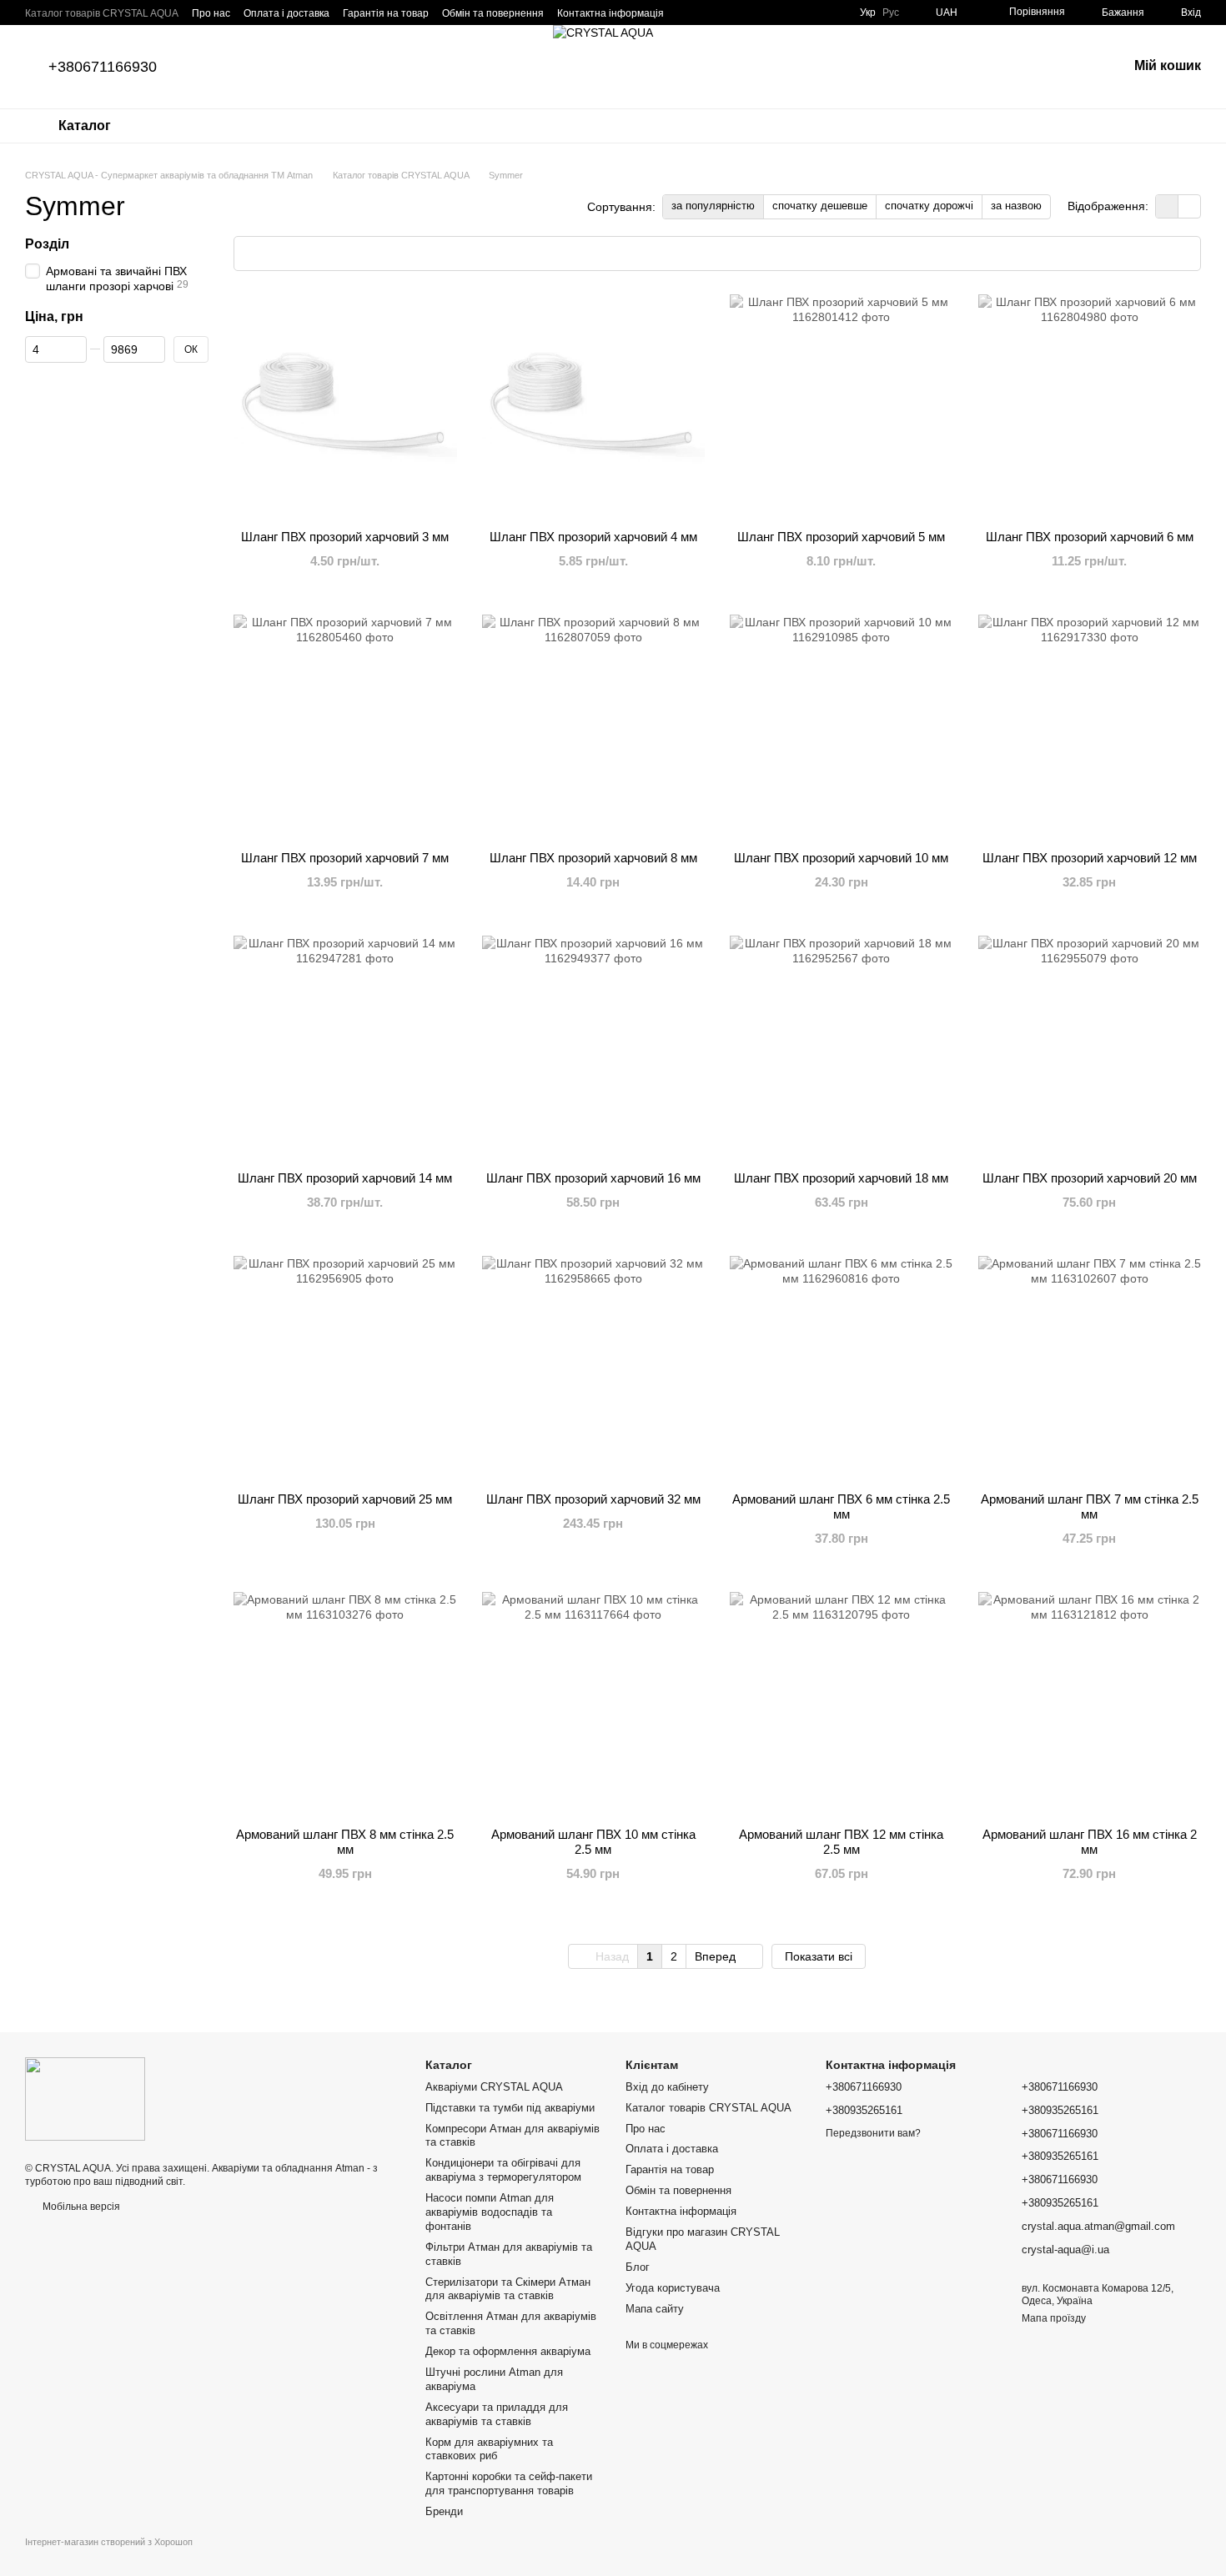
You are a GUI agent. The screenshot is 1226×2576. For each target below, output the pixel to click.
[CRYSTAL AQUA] (85, 2098)
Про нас (211, 13)
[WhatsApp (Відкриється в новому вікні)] (733, 13)
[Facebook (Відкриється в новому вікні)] (773, 13)
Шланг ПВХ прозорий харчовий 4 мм (593, 537)
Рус (891, 13)
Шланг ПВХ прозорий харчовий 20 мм (1090, 1178)
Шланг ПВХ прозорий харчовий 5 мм (841, 537)
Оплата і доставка (286, 13)
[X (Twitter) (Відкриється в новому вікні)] (833, 13)
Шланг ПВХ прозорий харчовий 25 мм (345, 1499)
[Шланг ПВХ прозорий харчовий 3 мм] (345, 406)
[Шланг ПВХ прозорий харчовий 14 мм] (345, 1047)
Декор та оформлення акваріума (508, 2351)
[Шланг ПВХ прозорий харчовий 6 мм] (1090, 406)
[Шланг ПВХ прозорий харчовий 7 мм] (345, 726)
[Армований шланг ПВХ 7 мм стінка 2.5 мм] (1090, 1368)
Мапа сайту (655, 2309)
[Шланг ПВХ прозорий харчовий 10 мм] (842, 726)
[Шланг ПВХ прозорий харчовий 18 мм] (842, 1047)
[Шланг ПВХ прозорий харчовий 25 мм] (345, 1368)
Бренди (444, 2511)
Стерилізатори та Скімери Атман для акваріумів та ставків (508, 2289)
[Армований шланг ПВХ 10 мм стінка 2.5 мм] (594, 1704)
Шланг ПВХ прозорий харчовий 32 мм (593, 1499)
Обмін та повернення (493, 13)
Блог (638, 2267)
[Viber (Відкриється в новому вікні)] (693, 13)
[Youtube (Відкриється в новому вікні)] (793, 13)
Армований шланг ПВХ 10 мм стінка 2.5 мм (593, 1842)
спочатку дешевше (820, 206)
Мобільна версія (80, 2207)
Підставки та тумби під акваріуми (510, 2108)
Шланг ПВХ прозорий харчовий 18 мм (841, 1178)
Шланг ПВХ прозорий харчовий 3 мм (345, 537)
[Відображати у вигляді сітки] (1167, 206)
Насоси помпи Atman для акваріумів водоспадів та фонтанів (490, 2212)
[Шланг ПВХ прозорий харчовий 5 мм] (842, 406)
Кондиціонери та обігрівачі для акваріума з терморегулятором (503, 2170)
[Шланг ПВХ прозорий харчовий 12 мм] (1090, 726)
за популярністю (713, 206)
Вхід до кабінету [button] (667, 2087)
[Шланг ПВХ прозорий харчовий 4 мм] (594, 406)
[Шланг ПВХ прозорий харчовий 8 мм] (594, 726)
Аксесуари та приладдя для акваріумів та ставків (497, 2414)
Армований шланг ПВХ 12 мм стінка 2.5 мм (841, 1842)
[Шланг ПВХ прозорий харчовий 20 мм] (1090, 1047)
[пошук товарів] (174, 126)
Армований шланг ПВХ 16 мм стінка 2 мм (1090, 1842)
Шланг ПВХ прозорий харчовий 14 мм (345, 1178)
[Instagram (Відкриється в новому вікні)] (753, 13)
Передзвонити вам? (873, 2133)
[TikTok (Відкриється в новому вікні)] (813, 13)
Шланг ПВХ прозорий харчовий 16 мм (593, 1178)
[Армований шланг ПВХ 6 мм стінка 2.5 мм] (842, 1368)
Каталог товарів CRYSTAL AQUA (102, 13)
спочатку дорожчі (929, 206)
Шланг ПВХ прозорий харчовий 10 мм (841, 858)
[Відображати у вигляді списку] (1189, 206)
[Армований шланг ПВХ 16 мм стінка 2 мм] (1090, 1704)
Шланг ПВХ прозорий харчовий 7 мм (345, 858)
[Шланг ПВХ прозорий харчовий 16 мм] (594, 1047)
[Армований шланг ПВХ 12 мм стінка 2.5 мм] (842, 1704)
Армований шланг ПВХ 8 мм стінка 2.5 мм (345, 1842)
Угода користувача (673, 2288)
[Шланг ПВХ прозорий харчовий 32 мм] (594, 1368)
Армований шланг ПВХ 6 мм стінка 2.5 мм (841, 1506)
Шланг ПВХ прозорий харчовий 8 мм (593, 858)
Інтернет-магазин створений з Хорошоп (109, 2542)
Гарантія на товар (386, 13)
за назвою (1016, 206)
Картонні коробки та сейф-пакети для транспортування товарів (509, 2483)
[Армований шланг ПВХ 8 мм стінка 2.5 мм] (345, 1704)
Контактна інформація (610, 13)
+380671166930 (103, 67)
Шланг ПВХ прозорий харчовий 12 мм (1090, 858)
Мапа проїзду (1054, 2318)
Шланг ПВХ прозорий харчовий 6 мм (1090, 537)
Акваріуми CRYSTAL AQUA (494, 2087)
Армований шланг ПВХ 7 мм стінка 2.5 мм (1090, 1506)
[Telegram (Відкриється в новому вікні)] (713, 13)
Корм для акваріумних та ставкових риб (489, 2449)
